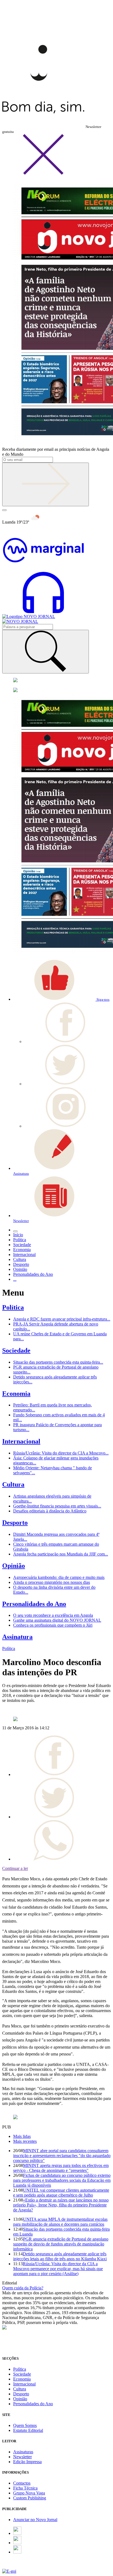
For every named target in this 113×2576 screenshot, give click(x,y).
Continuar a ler (15, 1868)
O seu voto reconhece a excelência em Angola (53, 1615)
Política (13, 1307)
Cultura (13, 1484)
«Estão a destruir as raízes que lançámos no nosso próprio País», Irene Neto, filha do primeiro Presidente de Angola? (61, 2205)
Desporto (15, 1523)
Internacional (21, 1441)
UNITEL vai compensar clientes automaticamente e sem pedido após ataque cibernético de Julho (61, 2193)
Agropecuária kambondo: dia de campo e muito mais (59, 1577)
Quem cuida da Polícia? (23, 2288)
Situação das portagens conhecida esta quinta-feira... (58, 1362)
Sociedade (16, 1350)
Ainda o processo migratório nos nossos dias (52, 1582)
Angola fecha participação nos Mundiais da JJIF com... (61, 1554)
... (15, 1279)
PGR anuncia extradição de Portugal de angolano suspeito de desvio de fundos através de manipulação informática (61, 2244)
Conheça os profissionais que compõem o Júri (53, 1625)
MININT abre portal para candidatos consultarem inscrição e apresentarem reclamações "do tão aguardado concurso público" (62, 2156)
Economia (16, 1394)
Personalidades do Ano (34, 1604)
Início (18, 1235)
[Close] (43, 174)
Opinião (14, 1566)
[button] (61, 999)
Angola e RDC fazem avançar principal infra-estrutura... (62, 1319)
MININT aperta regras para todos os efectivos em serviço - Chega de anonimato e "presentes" (61, 2168)
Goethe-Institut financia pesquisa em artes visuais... (57, 1506)
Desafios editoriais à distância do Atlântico (50, 1511)
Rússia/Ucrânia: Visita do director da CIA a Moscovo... (61, 1453)
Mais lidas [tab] (22, 2136)
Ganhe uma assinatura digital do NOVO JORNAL (57, 1620)
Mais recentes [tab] (25, 2141)
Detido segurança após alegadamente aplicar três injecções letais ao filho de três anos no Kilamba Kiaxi (60, 2256)
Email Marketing (17, 2566)
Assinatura (17, 1637)
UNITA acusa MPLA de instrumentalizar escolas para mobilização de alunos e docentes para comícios (60, 2222)
